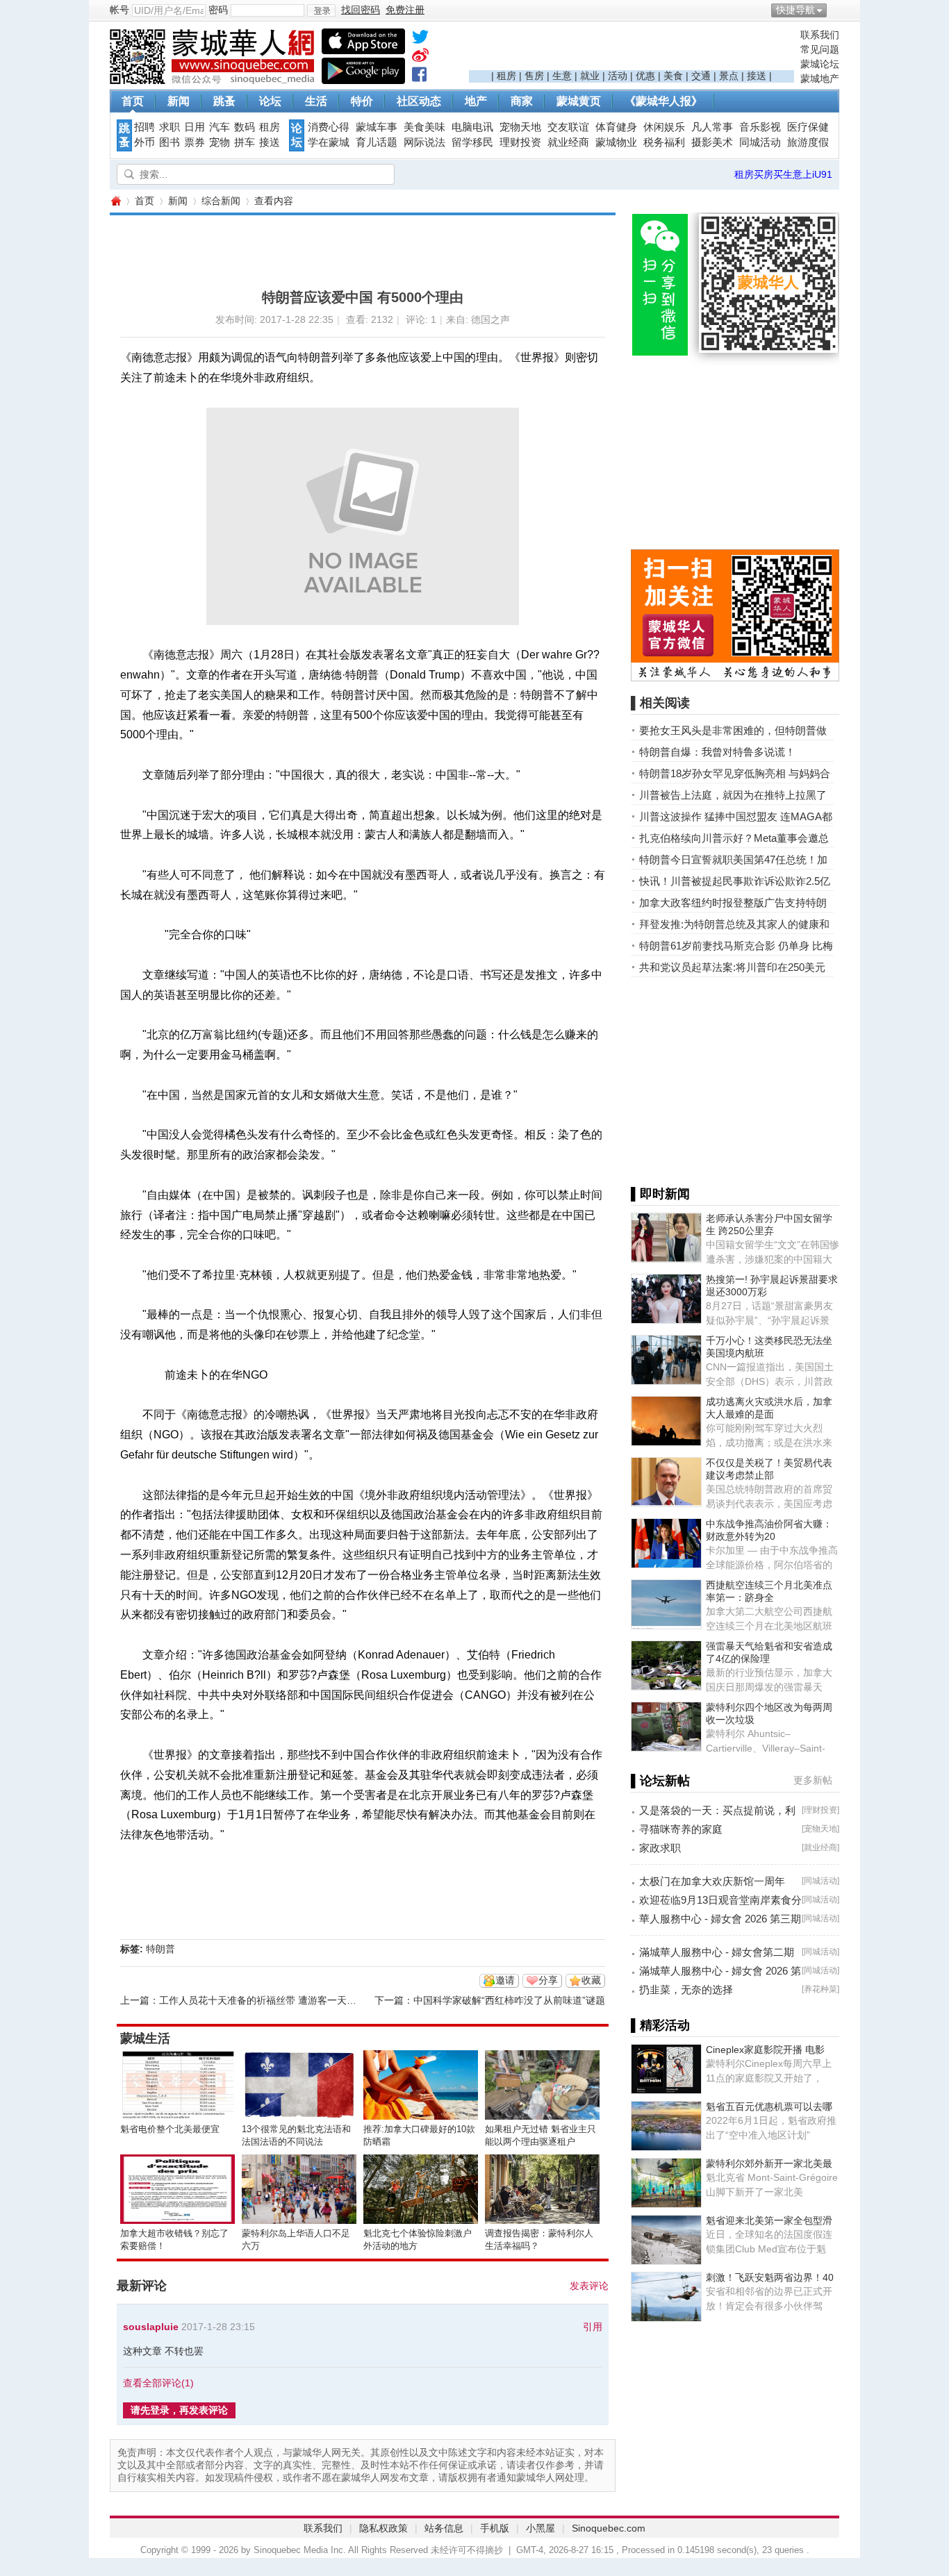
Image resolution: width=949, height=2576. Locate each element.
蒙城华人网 (115, 201)
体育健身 (616, 127)
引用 (593, 2327)
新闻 (179, 101)
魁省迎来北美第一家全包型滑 (769, 2220)
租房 (506, 76)
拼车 (245, 142)
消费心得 (329, 127)
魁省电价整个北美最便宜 (170, 2129)
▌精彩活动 (660, 2025)
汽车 (220, 127)
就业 (590, 76)
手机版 (495, 2528)
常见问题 (820, 49)
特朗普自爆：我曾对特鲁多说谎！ (717, 752)
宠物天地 (520, 127)
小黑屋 (540, 2528)
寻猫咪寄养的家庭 (681, 1829)
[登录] (321, 10)
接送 (757, 76)
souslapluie (151, 2327)
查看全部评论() (158, 2383)
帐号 (119, 10)
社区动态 (419, 101)
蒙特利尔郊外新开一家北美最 (769, 2163)
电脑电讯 (472, 127)
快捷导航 (795, 10)
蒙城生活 (145, 2038)
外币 (145, 142)
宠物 (220, 142)
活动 (618, 76)
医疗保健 (808, 127)
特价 (362, 101)
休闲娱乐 (664, 127)
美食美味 (424, 127)
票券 (195, 142)
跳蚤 (224, 101)
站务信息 (444, 2528)
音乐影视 (760, 127)
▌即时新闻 (660, 1194)
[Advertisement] (632, 49)
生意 (562, 76)
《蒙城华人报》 (663, 101)
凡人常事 (712, 127)
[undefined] (420, 40)
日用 (195, 127)
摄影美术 (712, 142)
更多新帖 (813, 1780)
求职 (170, 127)
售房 (534, 76)
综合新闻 (221, 201)
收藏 (591, 1980)
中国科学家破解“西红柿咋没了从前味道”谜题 (509, 2000)
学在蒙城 (329, 142)
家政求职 (660, 1848)
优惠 (645, 76)
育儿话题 (377, 142)
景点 (729, 76)
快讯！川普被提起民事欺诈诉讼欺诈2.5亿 (735, 881)
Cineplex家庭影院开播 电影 (765, 2050)
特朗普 (160, 1949)
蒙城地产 (820, 78)
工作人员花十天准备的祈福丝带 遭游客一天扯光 (263, 2000)
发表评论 (589, 2286)
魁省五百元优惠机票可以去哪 (769, 2106)
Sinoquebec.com (609, 2528)
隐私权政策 (383, 2528)
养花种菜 (820, 1989)
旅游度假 (808, 142)
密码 (218, 10)
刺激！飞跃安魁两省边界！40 (770, 2277)
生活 (316, 101)
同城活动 (760, 142)
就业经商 (568, 142)
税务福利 (664, 142)
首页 (133, 101)
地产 (476, 101)
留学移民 (472, 142)
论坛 (270, 101)
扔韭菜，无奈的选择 (686, 1989)
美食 (673, 76)
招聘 (145, 127)
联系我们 (820, 35)
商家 (522, 101)
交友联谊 (568, 127)
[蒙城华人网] (214, 81)
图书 (170, 142)
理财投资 (520, 142)
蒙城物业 (616, 142)
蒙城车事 (377, 127)
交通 (701, 76)
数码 (245, 127)
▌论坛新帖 (660, 1781)
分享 (548, 1980)
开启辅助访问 (836, 10)
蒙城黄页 (579, 101)
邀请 (505, 1980)
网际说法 (424, 142)
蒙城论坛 (820, 64)
